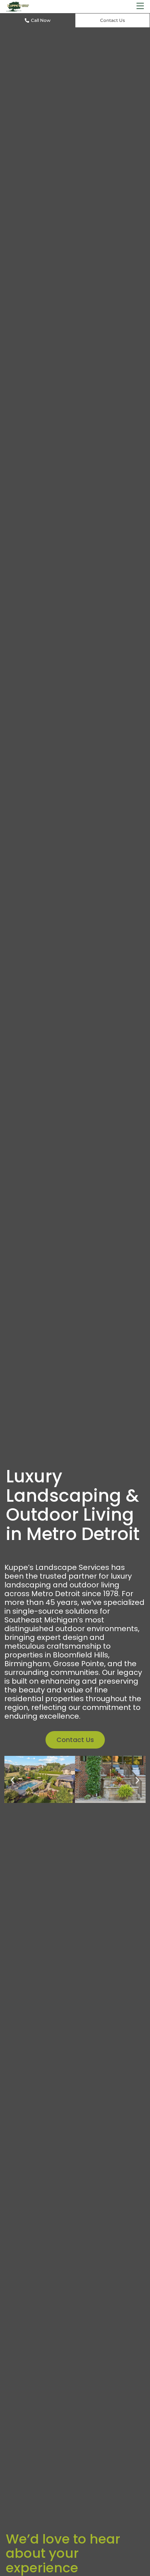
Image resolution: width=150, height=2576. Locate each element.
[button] (140, 6)
